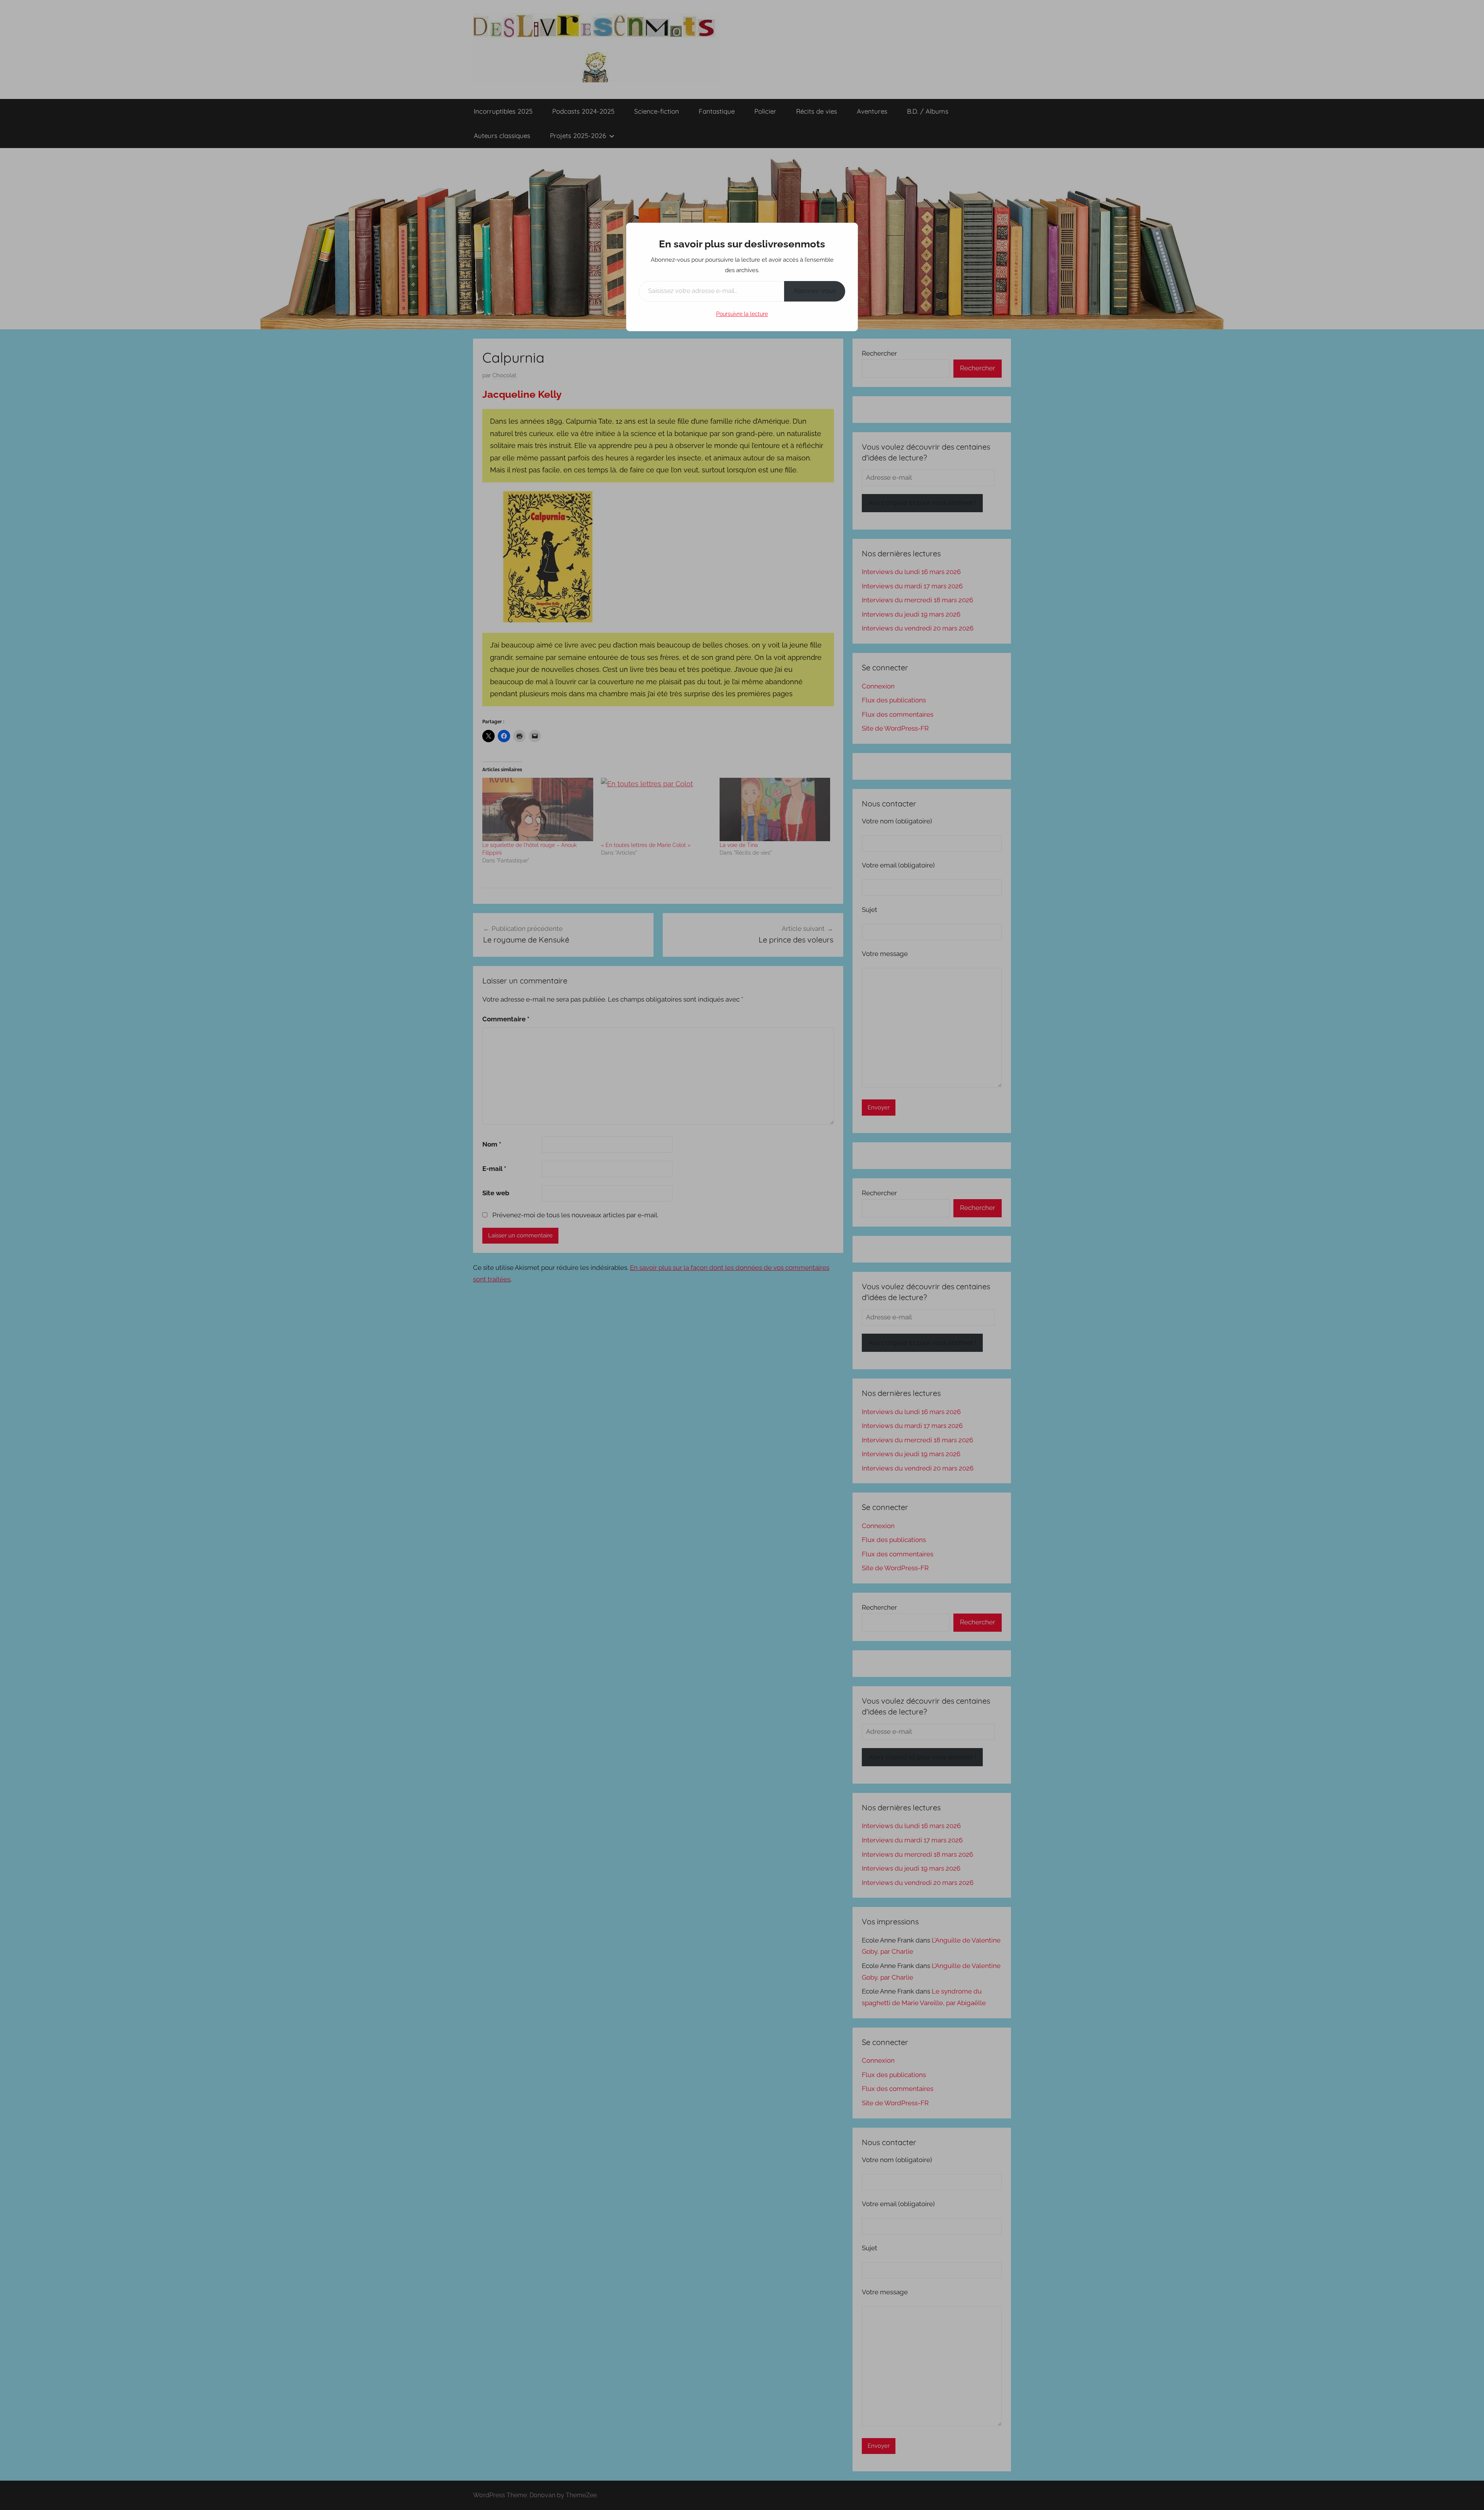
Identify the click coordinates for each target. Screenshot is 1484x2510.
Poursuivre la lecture (742, 314)
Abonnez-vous (815, 291)
